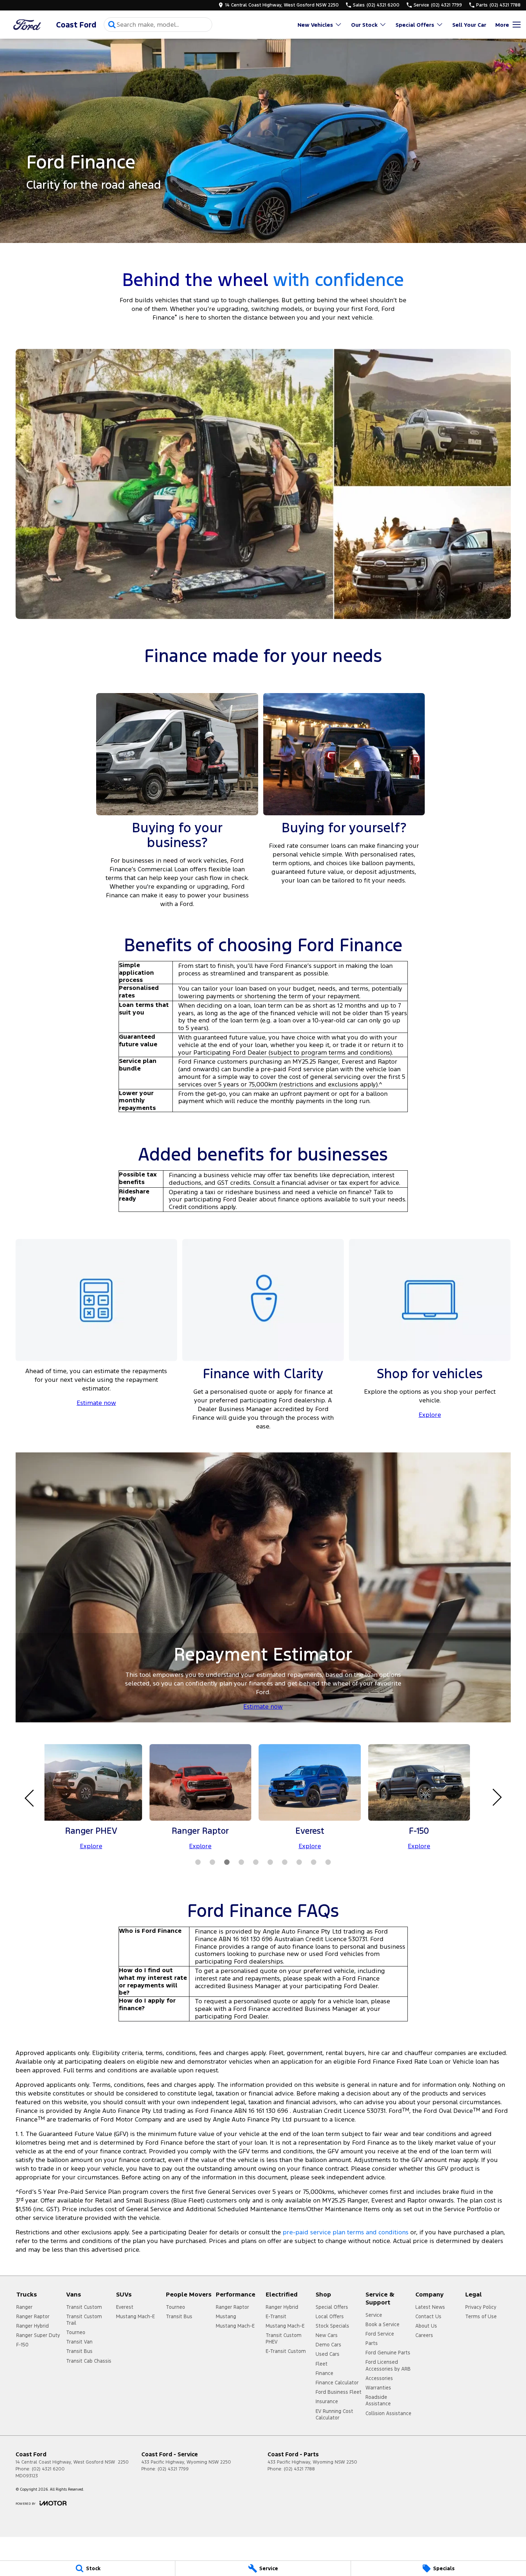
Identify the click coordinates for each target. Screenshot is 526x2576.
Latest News (430, 2307)
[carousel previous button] (30, 1797)
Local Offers (330, 2316)
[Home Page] (27, 25)
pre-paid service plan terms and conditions (346, 2232)
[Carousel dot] (198, 1862)
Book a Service (382, 2324)
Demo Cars (328, 2345)
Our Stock (364, 25)
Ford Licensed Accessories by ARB (388, 2365)
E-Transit (276, 2316)
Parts (372, 2343)
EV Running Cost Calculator (334, 2414)
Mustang (226, 2316)
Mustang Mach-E (135, 2316)
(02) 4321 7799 (173, 2469)
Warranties (378, 2388)
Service (374, 2315)
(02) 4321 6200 (48, 2469)
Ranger (24, 2307)
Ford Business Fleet (339, 2392)
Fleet (322, 2364)
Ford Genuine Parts (388, 2353)
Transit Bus (79, 2351)
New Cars (327, 2335)
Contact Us (428, 2316)
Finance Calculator (337, 2383)
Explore (430, 1415)
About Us (426, 2326)
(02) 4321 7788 (299, 2469)
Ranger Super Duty (38, 2335)
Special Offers (415, 25)
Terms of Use (481, 2316)
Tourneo (76, 2332)
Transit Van (79, 2342)
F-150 (22, 2345)
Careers (424, 2335)
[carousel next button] (496, 1797)
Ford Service (380, 2334)
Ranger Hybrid (33, 2326)
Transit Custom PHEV (284, 2338)
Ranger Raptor (33, 2316)
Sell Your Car (469, 25)
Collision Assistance (388, 2413)
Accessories (379, 2378)
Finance (324, 2373)
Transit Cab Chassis (89, 2361)
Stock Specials (332, 2326)
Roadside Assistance (378, 2400)
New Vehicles (315, 25)
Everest (125, 2307)
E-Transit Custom (286, 2351)
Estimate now (96, 1403)
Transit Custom (84, 2307)
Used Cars (328, 2354)
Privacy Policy (481, 2307)
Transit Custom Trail (84, 2320)
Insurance (327, 2401)
